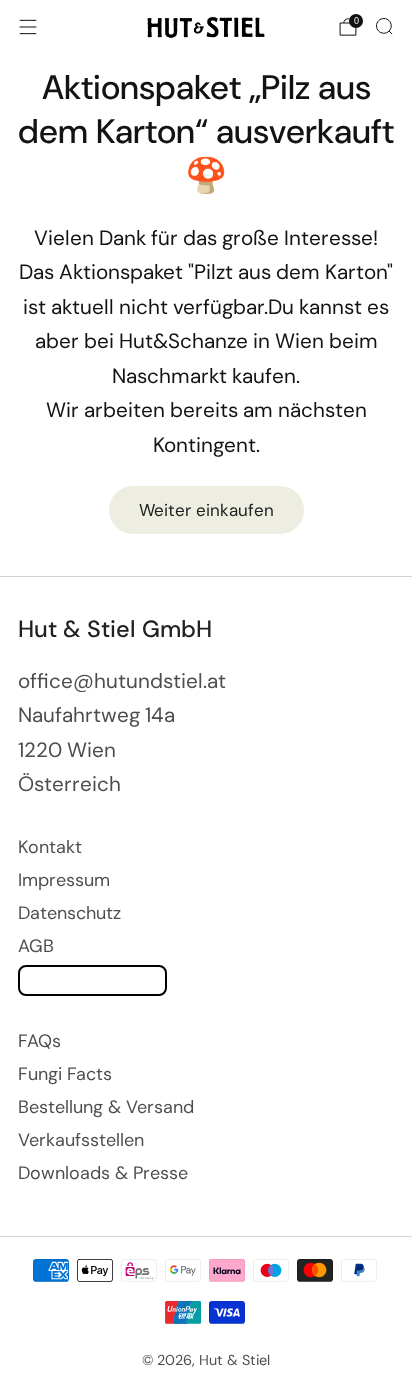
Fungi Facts (65, 1074)
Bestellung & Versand (106, 1107)
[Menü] (28, 27)
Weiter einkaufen (206, 510)
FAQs (39, 1041)
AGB (36, 946)
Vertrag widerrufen (92, 980)
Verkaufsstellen (81, 1140)
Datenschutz (69, 913)
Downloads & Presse (103, 1173)
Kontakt (50, 847)
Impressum (64, 880)
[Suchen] (384, 26)
